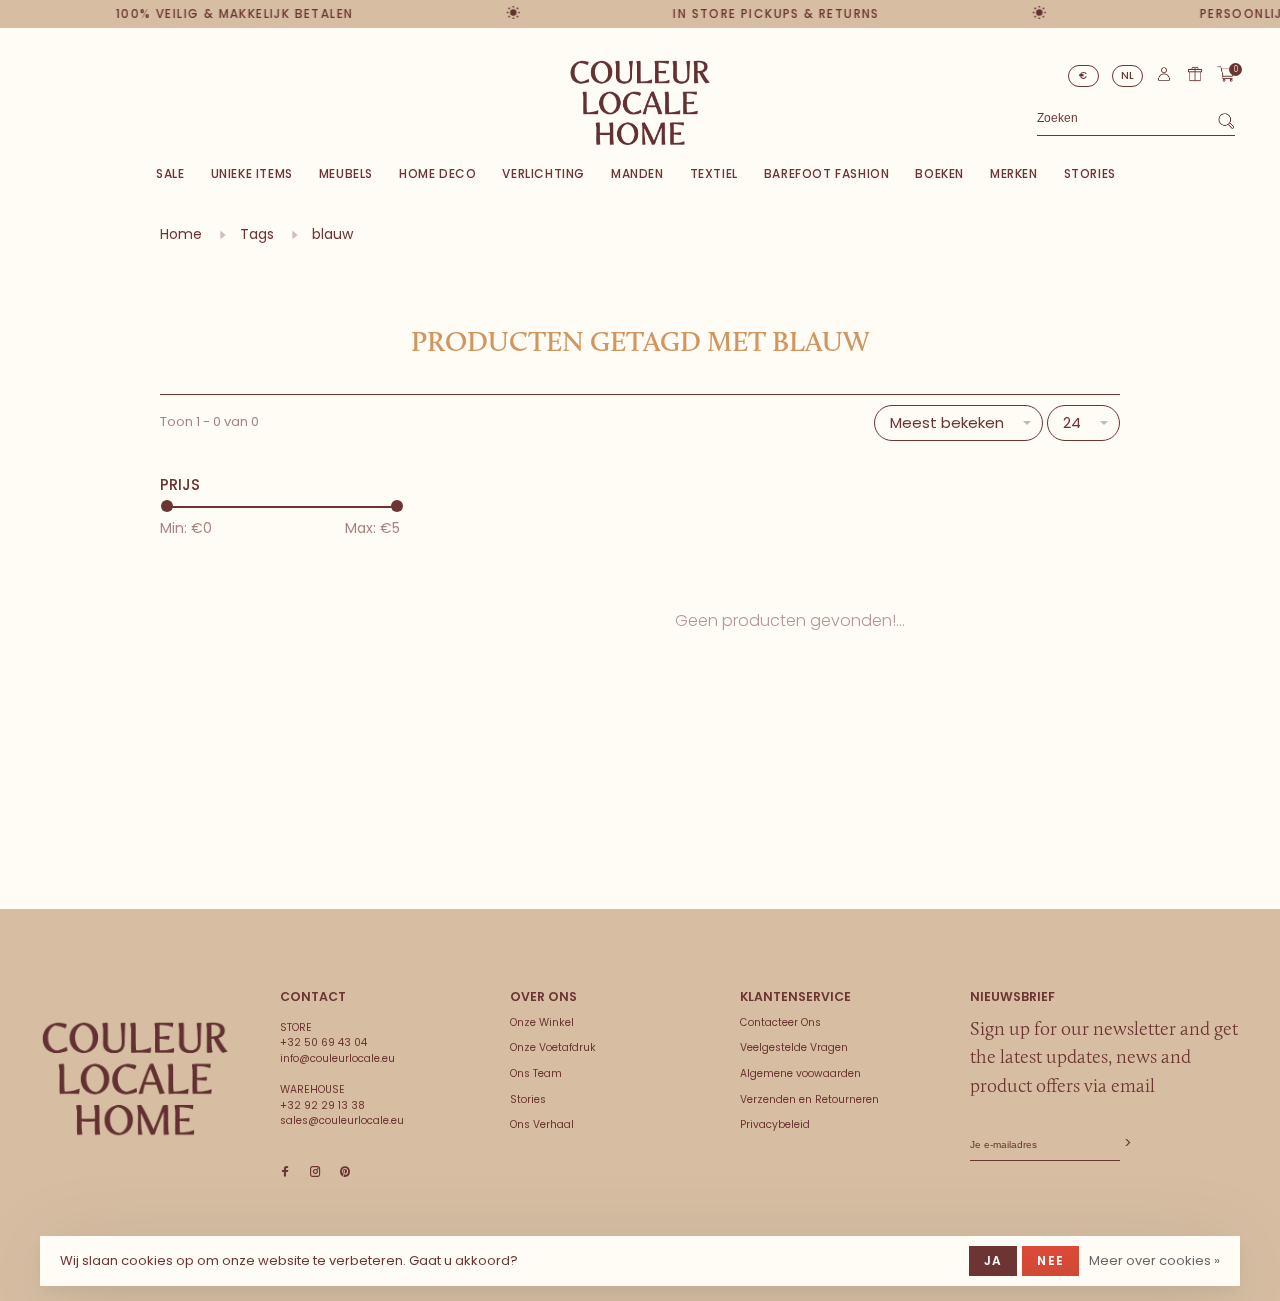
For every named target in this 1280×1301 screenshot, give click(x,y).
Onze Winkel (542, 1022)
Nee (1050, 1260)
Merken (1014, 173)
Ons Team (536, 1073)
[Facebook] (285, 1172)
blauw (332, 234)
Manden (637, 173)
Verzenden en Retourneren (809, 1099)
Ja (993, 1260)
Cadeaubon (1195, 74)
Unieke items (252, 173)
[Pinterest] (345, 1172)
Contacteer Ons (780, 1022)
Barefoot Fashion (827, 173)
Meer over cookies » (1154, 1260)
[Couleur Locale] (135, 1079)
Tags (257, 234)
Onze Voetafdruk (553, 1047)
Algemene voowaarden (800, 1073)
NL (1128, 75)
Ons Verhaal (542, 1124)
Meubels (346, 173)
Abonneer (1126, 1143)
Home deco (437, 173)
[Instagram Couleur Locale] (315, 1172)
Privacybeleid (775, 1124)
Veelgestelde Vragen (794, 1047)
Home (181, 234)
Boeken (939, 173)
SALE (170, 173)
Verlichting (543, 173)
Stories (1090, 173)
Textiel (714, 173)
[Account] (1164, 78)
